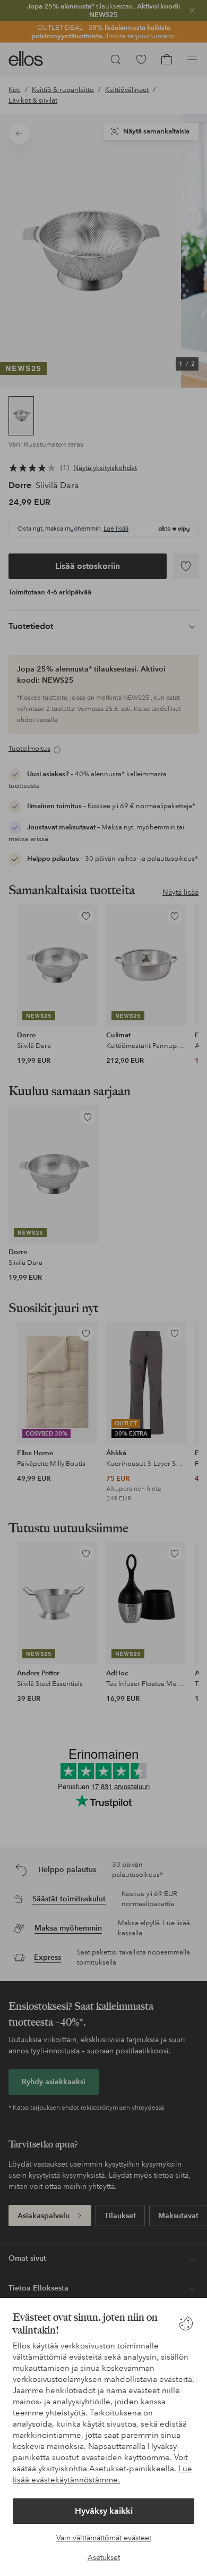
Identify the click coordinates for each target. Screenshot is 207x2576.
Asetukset (104, 2557)
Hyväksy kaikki (104, 2511)
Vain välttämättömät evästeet (104, 2538)
